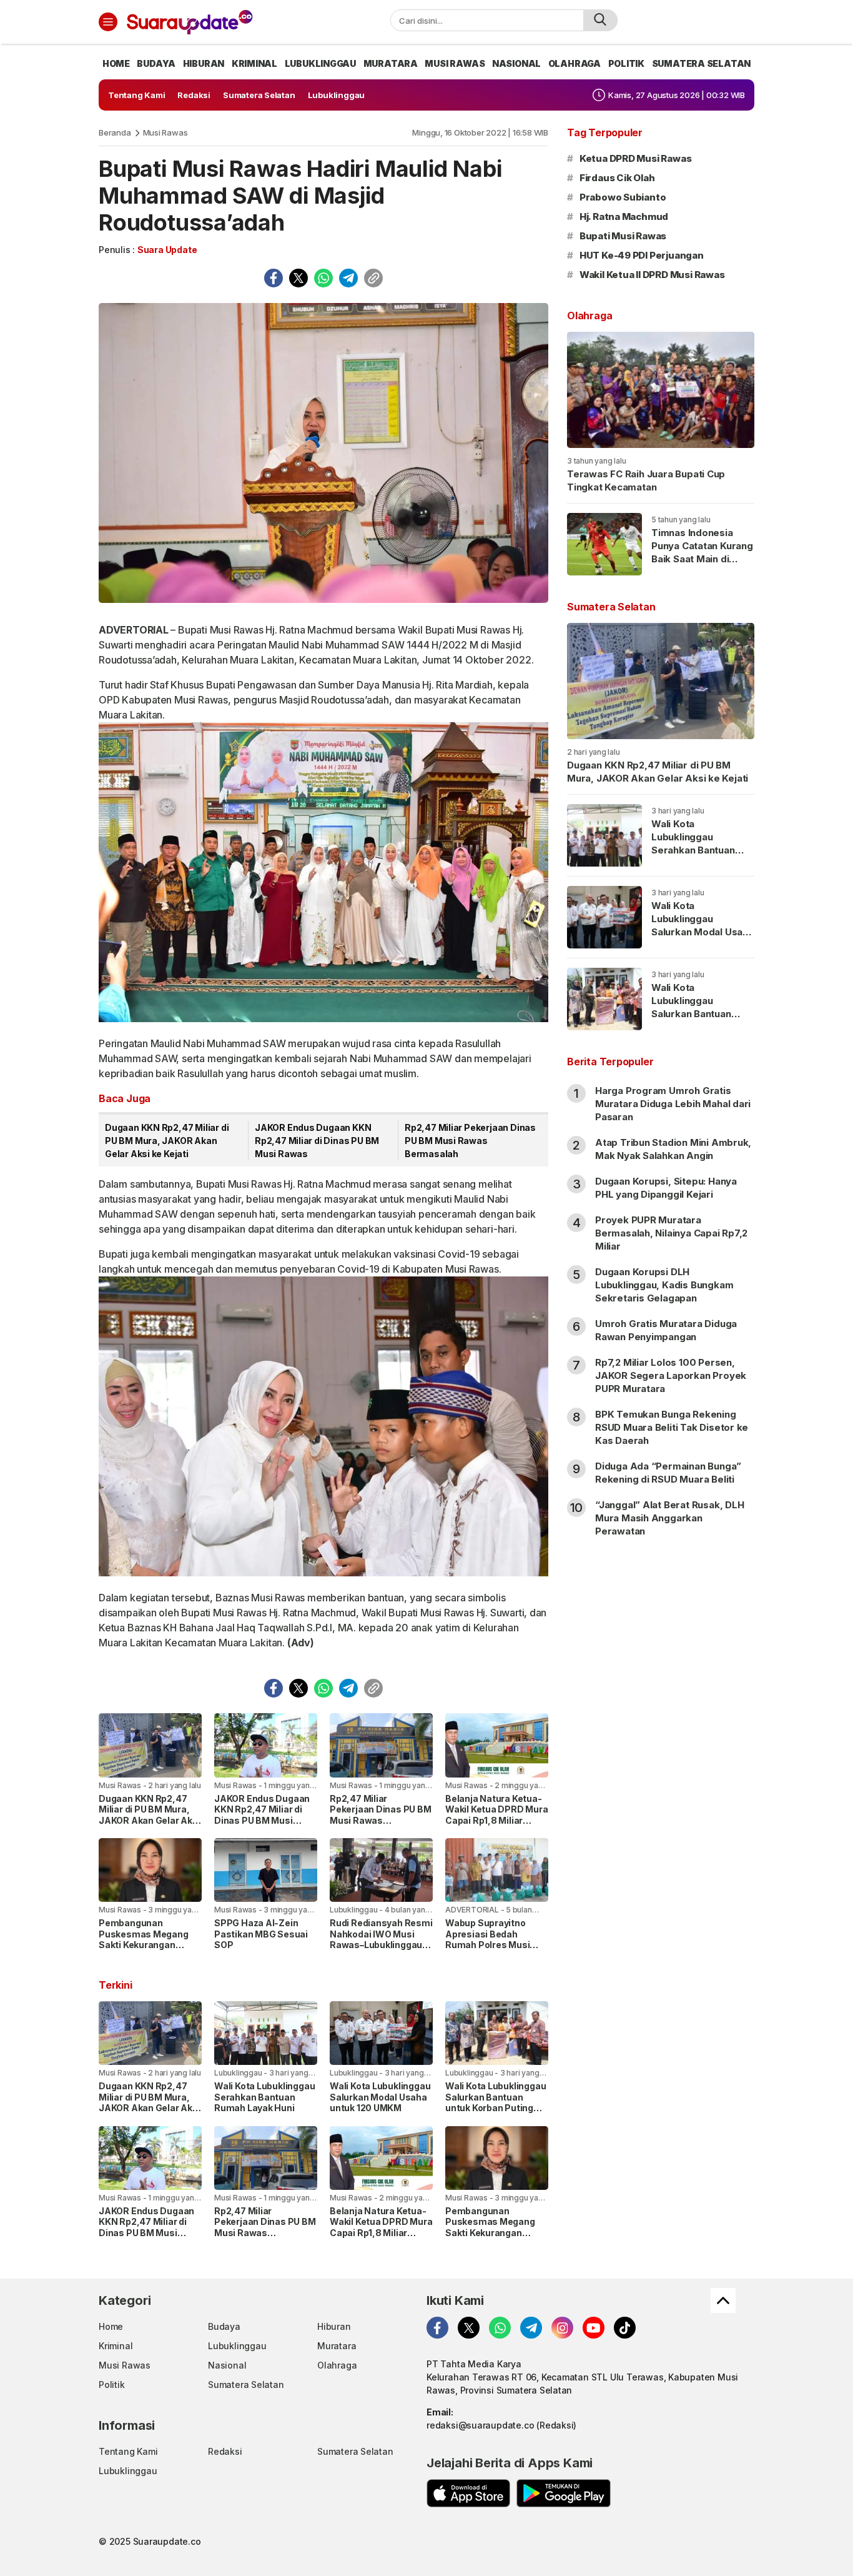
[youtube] (594, 2328)
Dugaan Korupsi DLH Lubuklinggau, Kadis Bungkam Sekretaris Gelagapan (664, 1285)
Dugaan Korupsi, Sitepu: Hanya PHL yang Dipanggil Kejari (666, 1188)
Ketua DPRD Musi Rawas (636, 158)
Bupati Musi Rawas (623, 236)
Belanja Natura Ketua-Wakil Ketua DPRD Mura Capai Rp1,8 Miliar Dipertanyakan (497, 1815)
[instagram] (562, 2328)
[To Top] (723, 2300)
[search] (600, 20)
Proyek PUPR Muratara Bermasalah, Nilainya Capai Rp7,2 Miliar (671, 1233)
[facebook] (274, 278)
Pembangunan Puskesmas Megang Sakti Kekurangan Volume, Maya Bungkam (144, 1945)
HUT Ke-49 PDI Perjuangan (642, 255)
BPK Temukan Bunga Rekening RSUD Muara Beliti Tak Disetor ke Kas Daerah (672, 1427)
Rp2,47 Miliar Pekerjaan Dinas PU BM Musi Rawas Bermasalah (470, 1141)
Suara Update (167, 250)
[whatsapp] (323, 278)
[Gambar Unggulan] (323, 453)
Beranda (115, 132)
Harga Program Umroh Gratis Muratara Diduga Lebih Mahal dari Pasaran (673, 1104)
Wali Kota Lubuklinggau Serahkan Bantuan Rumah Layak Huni (264, 2097)
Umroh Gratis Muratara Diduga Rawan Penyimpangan (666, 1330)
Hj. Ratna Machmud (624, 216)
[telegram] (348, 278)
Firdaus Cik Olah (617, 178)
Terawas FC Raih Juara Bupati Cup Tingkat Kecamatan (646, 480)
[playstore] (564, 2493)
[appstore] (468, 2493)
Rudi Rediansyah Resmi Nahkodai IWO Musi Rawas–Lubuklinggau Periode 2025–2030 (381, 1939)
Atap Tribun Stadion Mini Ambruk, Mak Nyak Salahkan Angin (673, 1149)
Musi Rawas (165, 132)
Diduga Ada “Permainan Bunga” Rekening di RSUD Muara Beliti (668, 1473)
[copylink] (373, 278)
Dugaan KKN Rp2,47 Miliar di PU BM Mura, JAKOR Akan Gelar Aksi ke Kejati (167, 1141)
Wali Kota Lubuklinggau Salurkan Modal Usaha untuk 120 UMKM (380, 2097)
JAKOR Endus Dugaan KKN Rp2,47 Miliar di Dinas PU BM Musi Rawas (317, 1141)
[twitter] (298, 278)
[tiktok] (625, 2328)
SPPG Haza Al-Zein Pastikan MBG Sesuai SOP (261, 1934)
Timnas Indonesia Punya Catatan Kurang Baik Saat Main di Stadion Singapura (702, 552)
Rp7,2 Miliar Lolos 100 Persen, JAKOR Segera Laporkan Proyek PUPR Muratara (671, 1375)
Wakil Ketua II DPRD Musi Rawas (652, 275)
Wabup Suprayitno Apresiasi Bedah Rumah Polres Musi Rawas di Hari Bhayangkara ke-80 (488, 1945)
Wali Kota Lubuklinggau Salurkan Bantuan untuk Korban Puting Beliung (496, 2102)
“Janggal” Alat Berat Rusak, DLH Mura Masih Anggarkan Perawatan (670, 1518)
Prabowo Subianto (623, 197)
